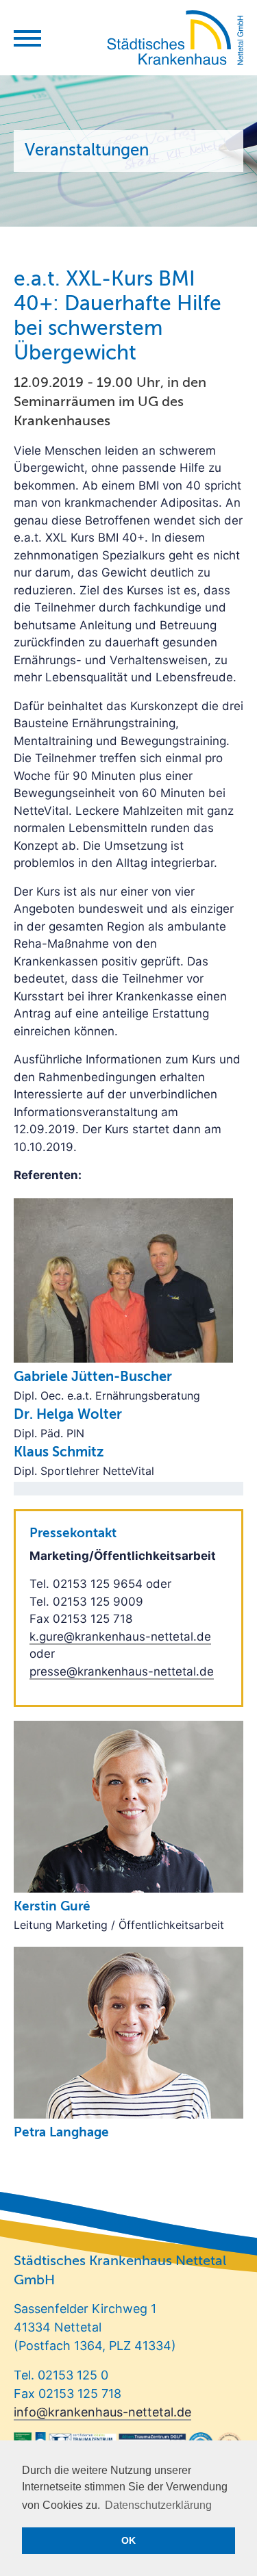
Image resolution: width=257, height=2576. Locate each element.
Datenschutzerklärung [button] (158, 2505)
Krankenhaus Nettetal (175, 38)
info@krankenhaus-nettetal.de (102, 2412)
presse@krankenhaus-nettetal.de (122, 1671)
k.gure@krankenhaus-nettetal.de (120, 1637)
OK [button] (128, 2540)
